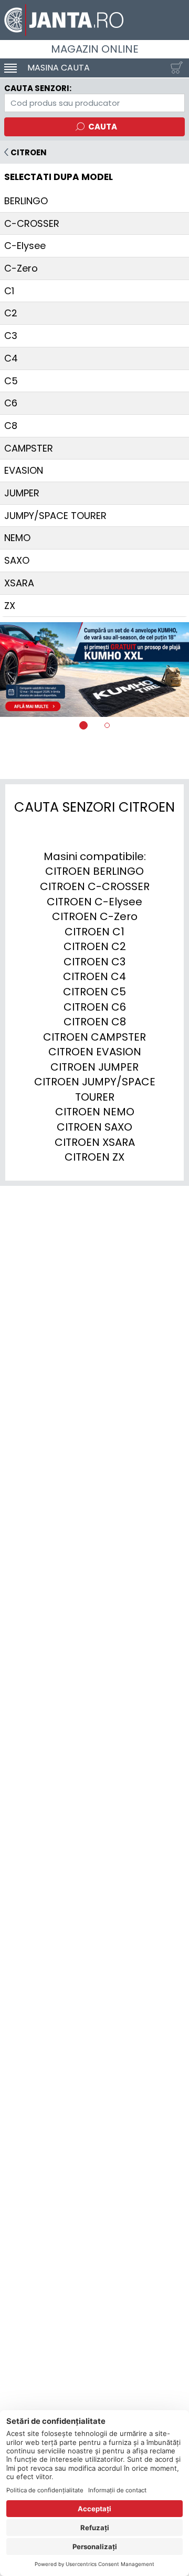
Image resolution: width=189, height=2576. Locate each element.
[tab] (83, 725)
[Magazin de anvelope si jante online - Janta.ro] (94, 20)
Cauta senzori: (38, 88)
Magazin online (95, 49)
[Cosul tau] (174, 68)
